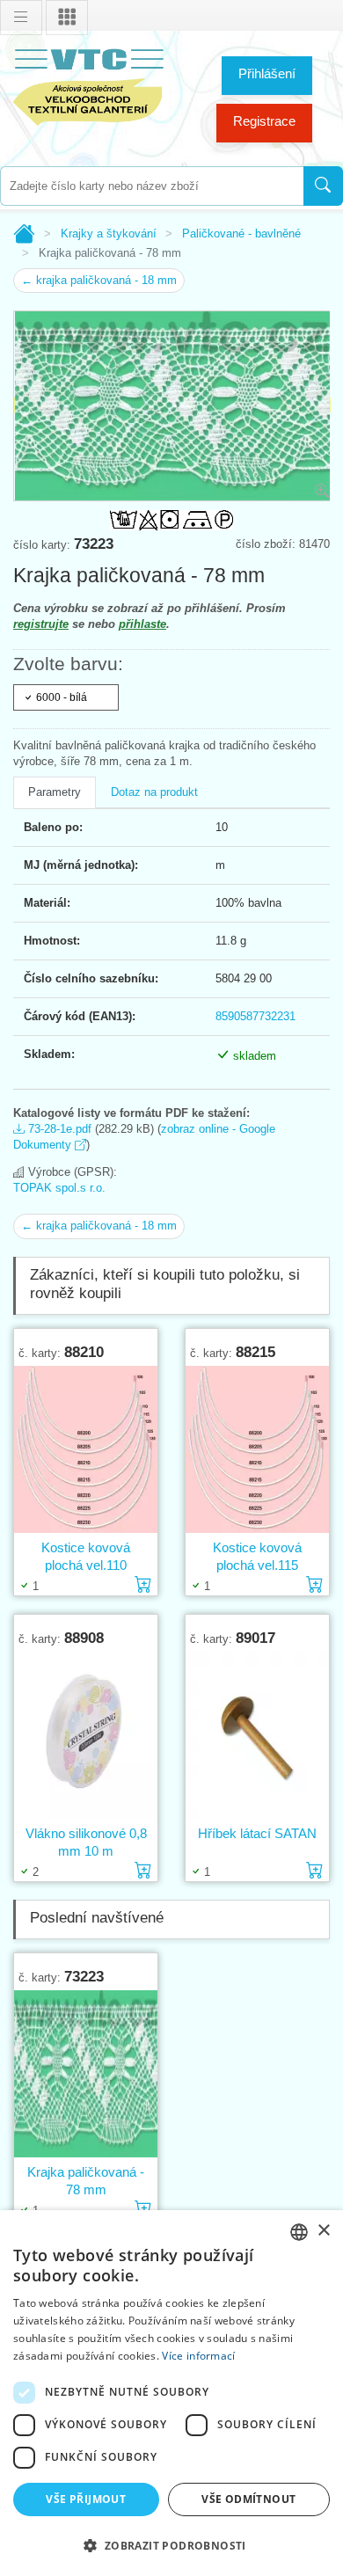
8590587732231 (255, 1016)
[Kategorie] (67, 18)
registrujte (41, 624)
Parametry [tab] (55, 792)
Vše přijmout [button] (86, 2499)
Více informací (198, 2356)
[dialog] (171, 2393)
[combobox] (152, 186)
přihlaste (142, 624)
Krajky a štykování (109, 234)
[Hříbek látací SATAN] (257, 1736)
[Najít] (323, 186)
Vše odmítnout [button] (248, 2499)
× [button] (323, 2231)
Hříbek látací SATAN (257, 1833)
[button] (171, 2545)
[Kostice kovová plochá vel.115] (257, 1450)
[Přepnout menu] (21, 18)
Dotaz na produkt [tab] (154, 792)
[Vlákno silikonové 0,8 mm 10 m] (86, 1736)
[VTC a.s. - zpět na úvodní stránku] (88, 84)
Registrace (264, 121)
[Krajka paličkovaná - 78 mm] (86, 2074)
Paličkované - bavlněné (241, 234)
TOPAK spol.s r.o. (59, 1188)
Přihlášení (267, 73)
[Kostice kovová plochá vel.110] (86, 1450)
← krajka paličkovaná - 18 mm (99, 280)
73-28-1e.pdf (58, 1129)
